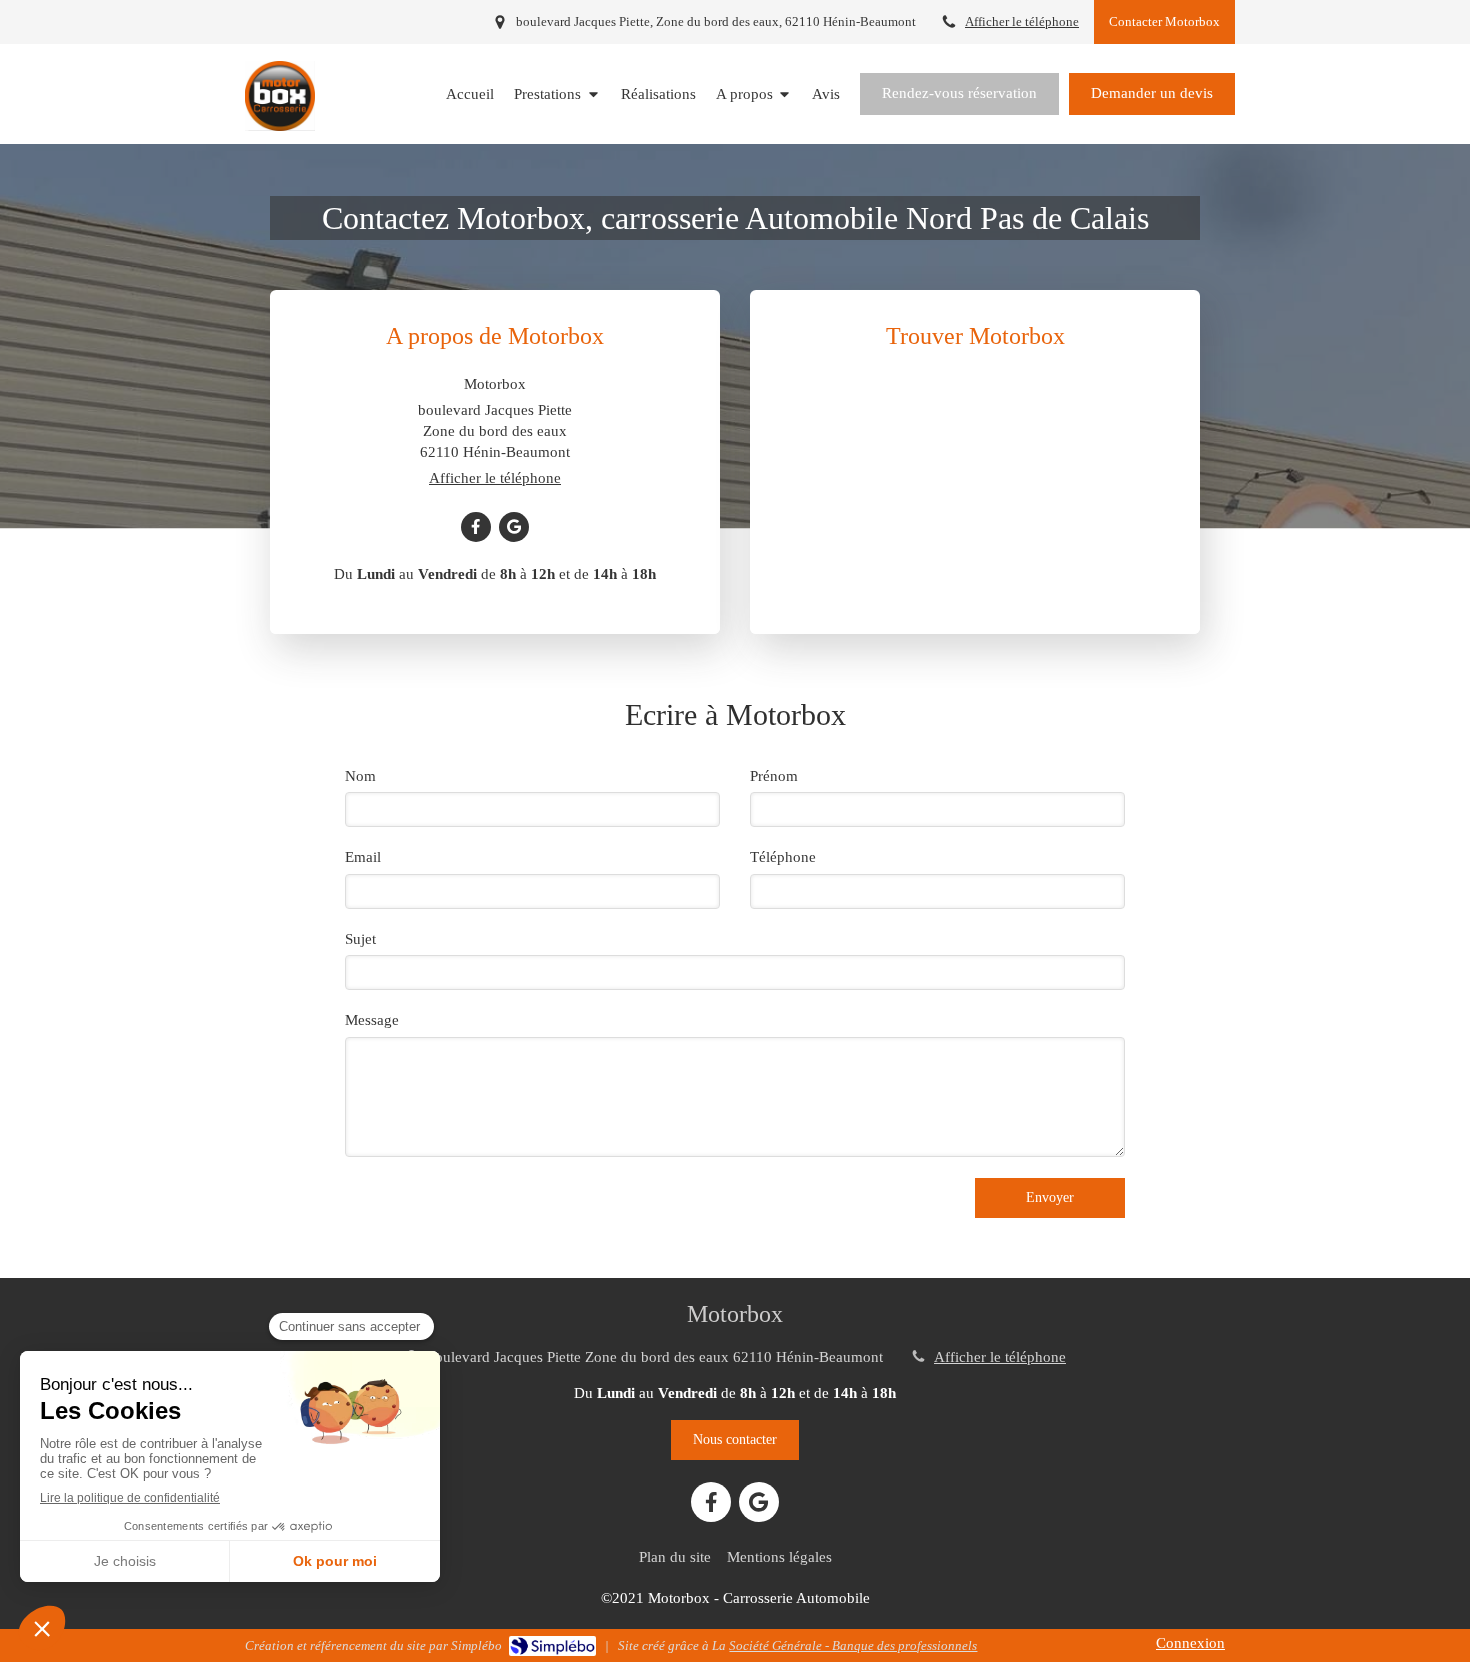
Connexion (1190, 1643)
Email (363, 857)
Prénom (774, 776)
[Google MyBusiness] (514, 527)
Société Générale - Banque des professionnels (853, 1645)
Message (372, 1020)
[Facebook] (476, 527)
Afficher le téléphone (1022, 22)
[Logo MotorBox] (280, 126)
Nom (360, 776)
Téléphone (783, 857)
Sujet (360, 939)
